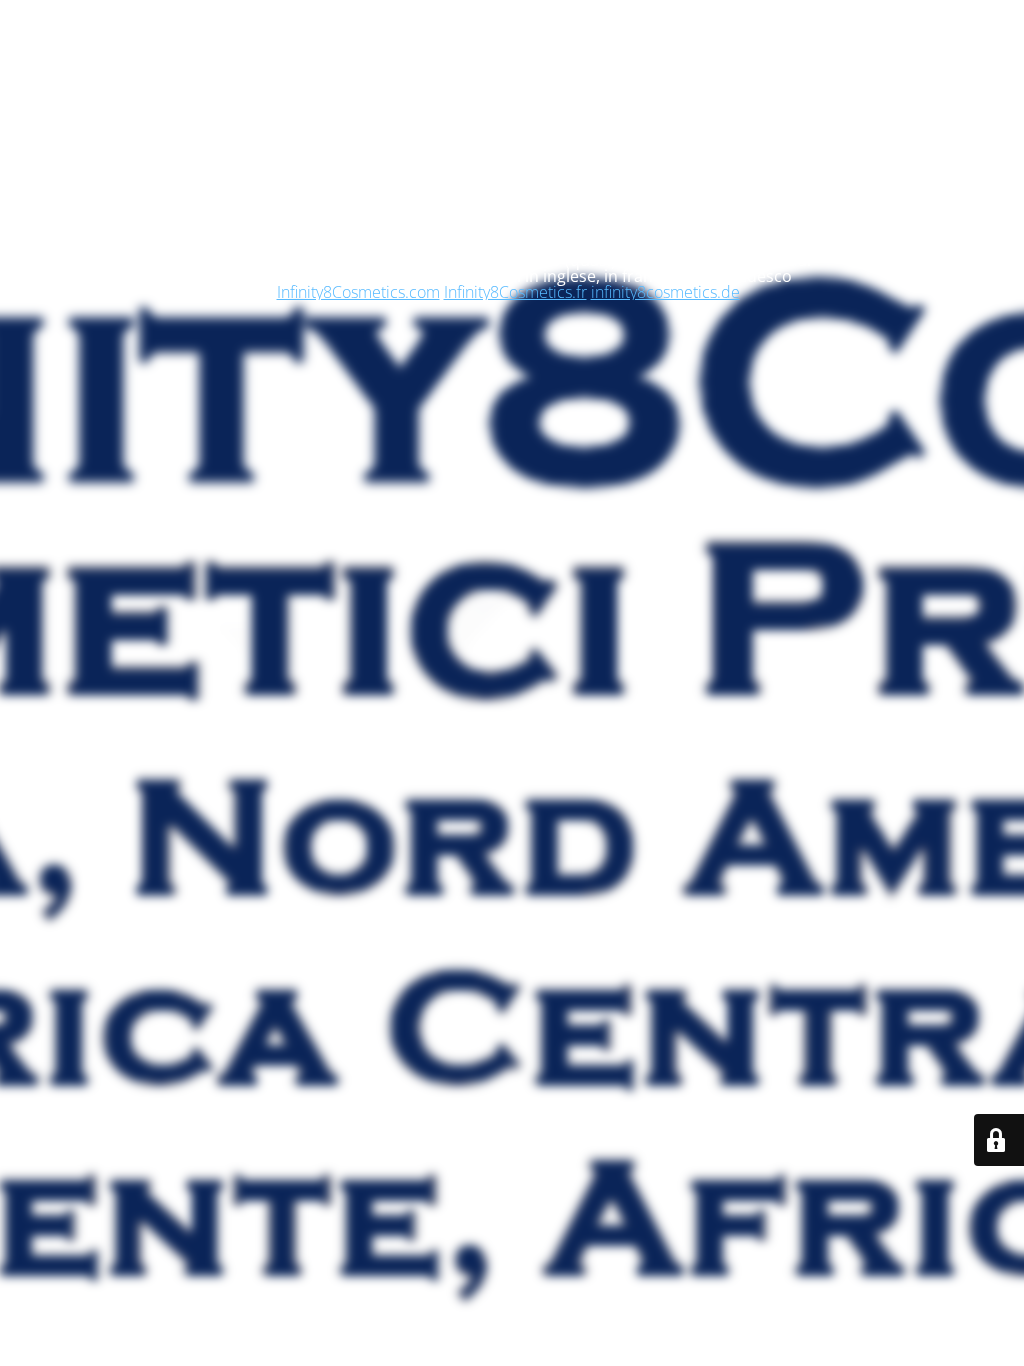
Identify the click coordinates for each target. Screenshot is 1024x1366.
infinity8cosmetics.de (665, 292)
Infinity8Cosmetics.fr (515, 292)
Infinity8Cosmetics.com (358, 292)
